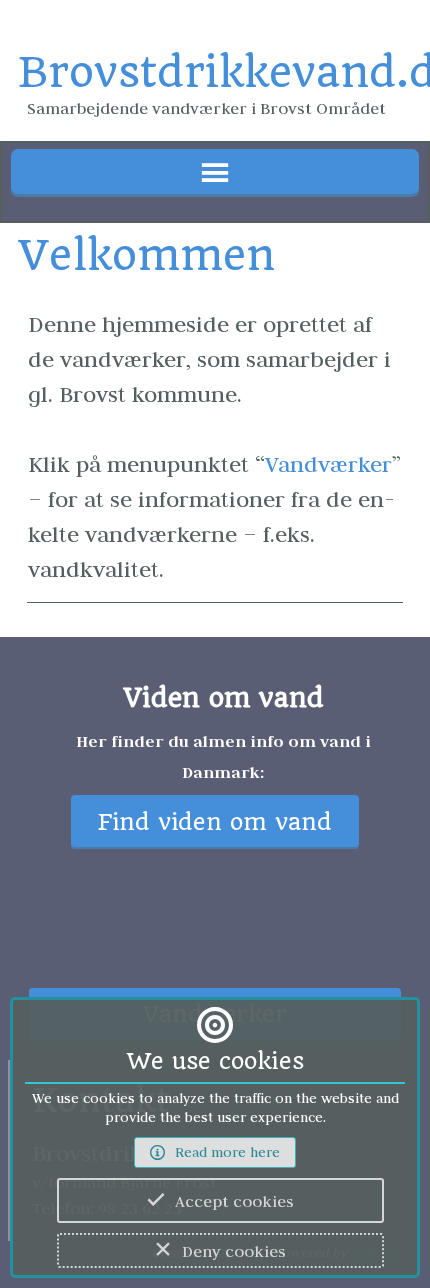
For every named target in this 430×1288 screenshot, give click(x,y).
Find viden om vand (215, 822)
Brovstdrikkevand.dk (215, 72)
